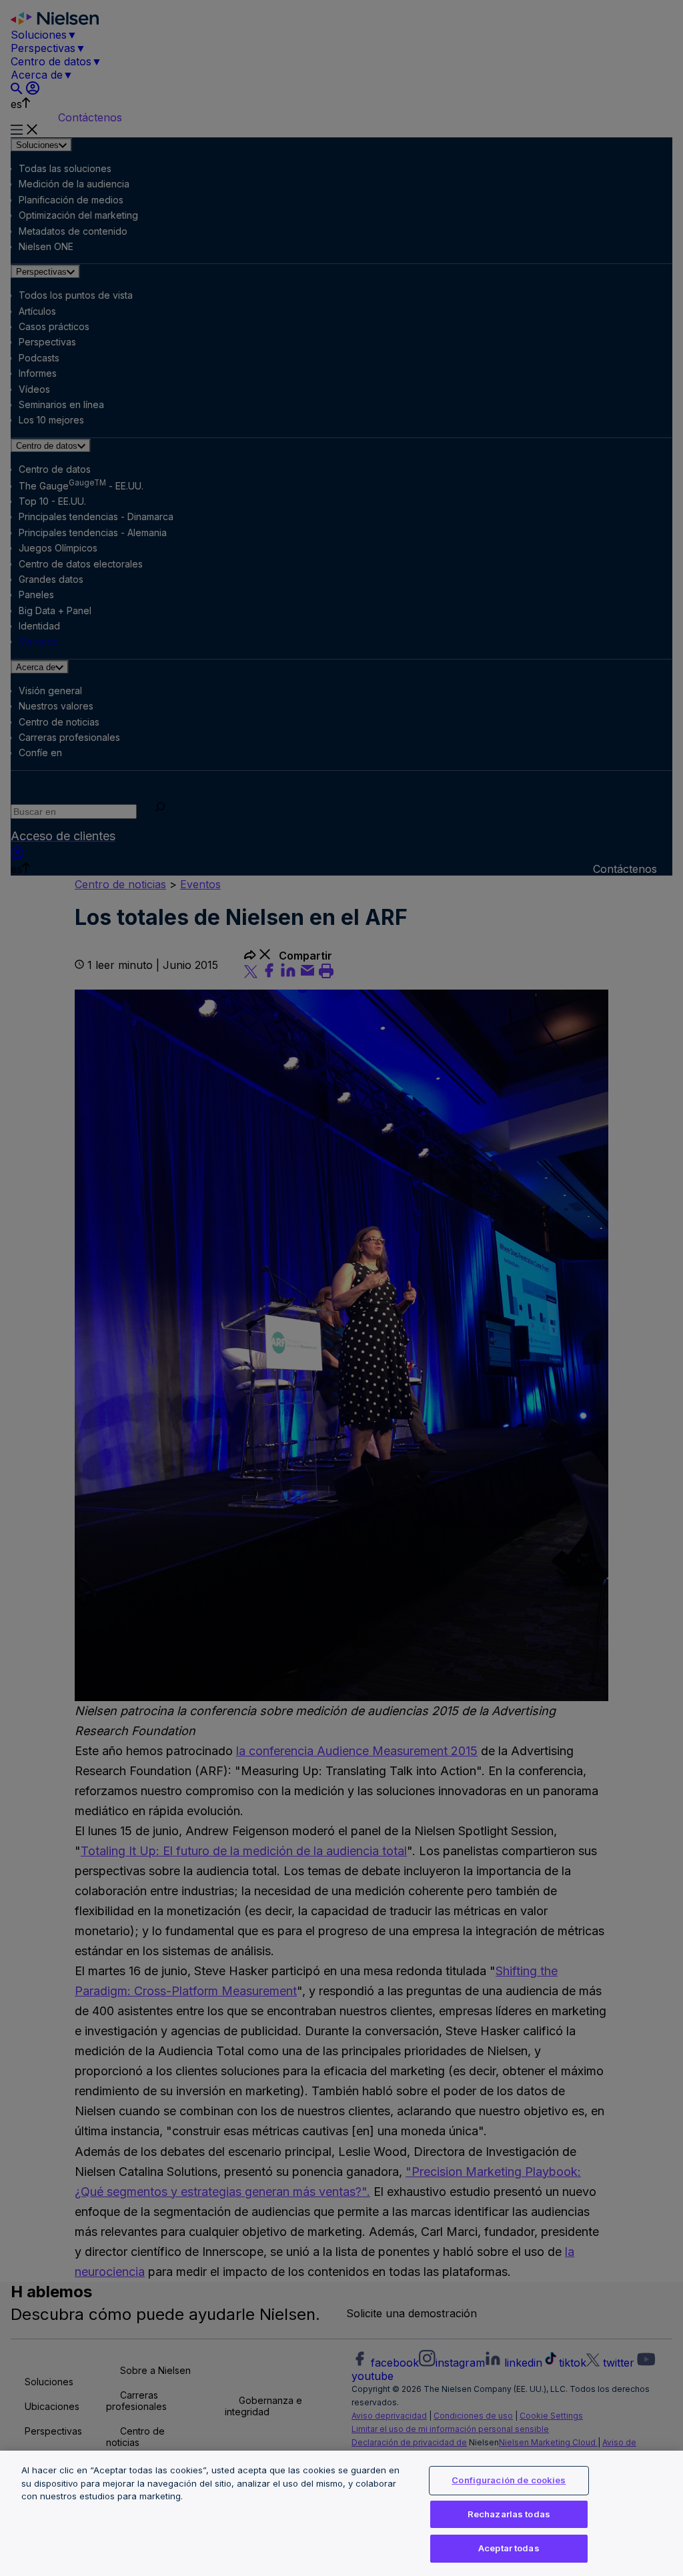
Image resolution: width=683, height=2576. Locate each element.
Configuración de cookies (509, 2480)
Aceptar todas (509, 2548)
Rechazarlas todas (509, 2514)
